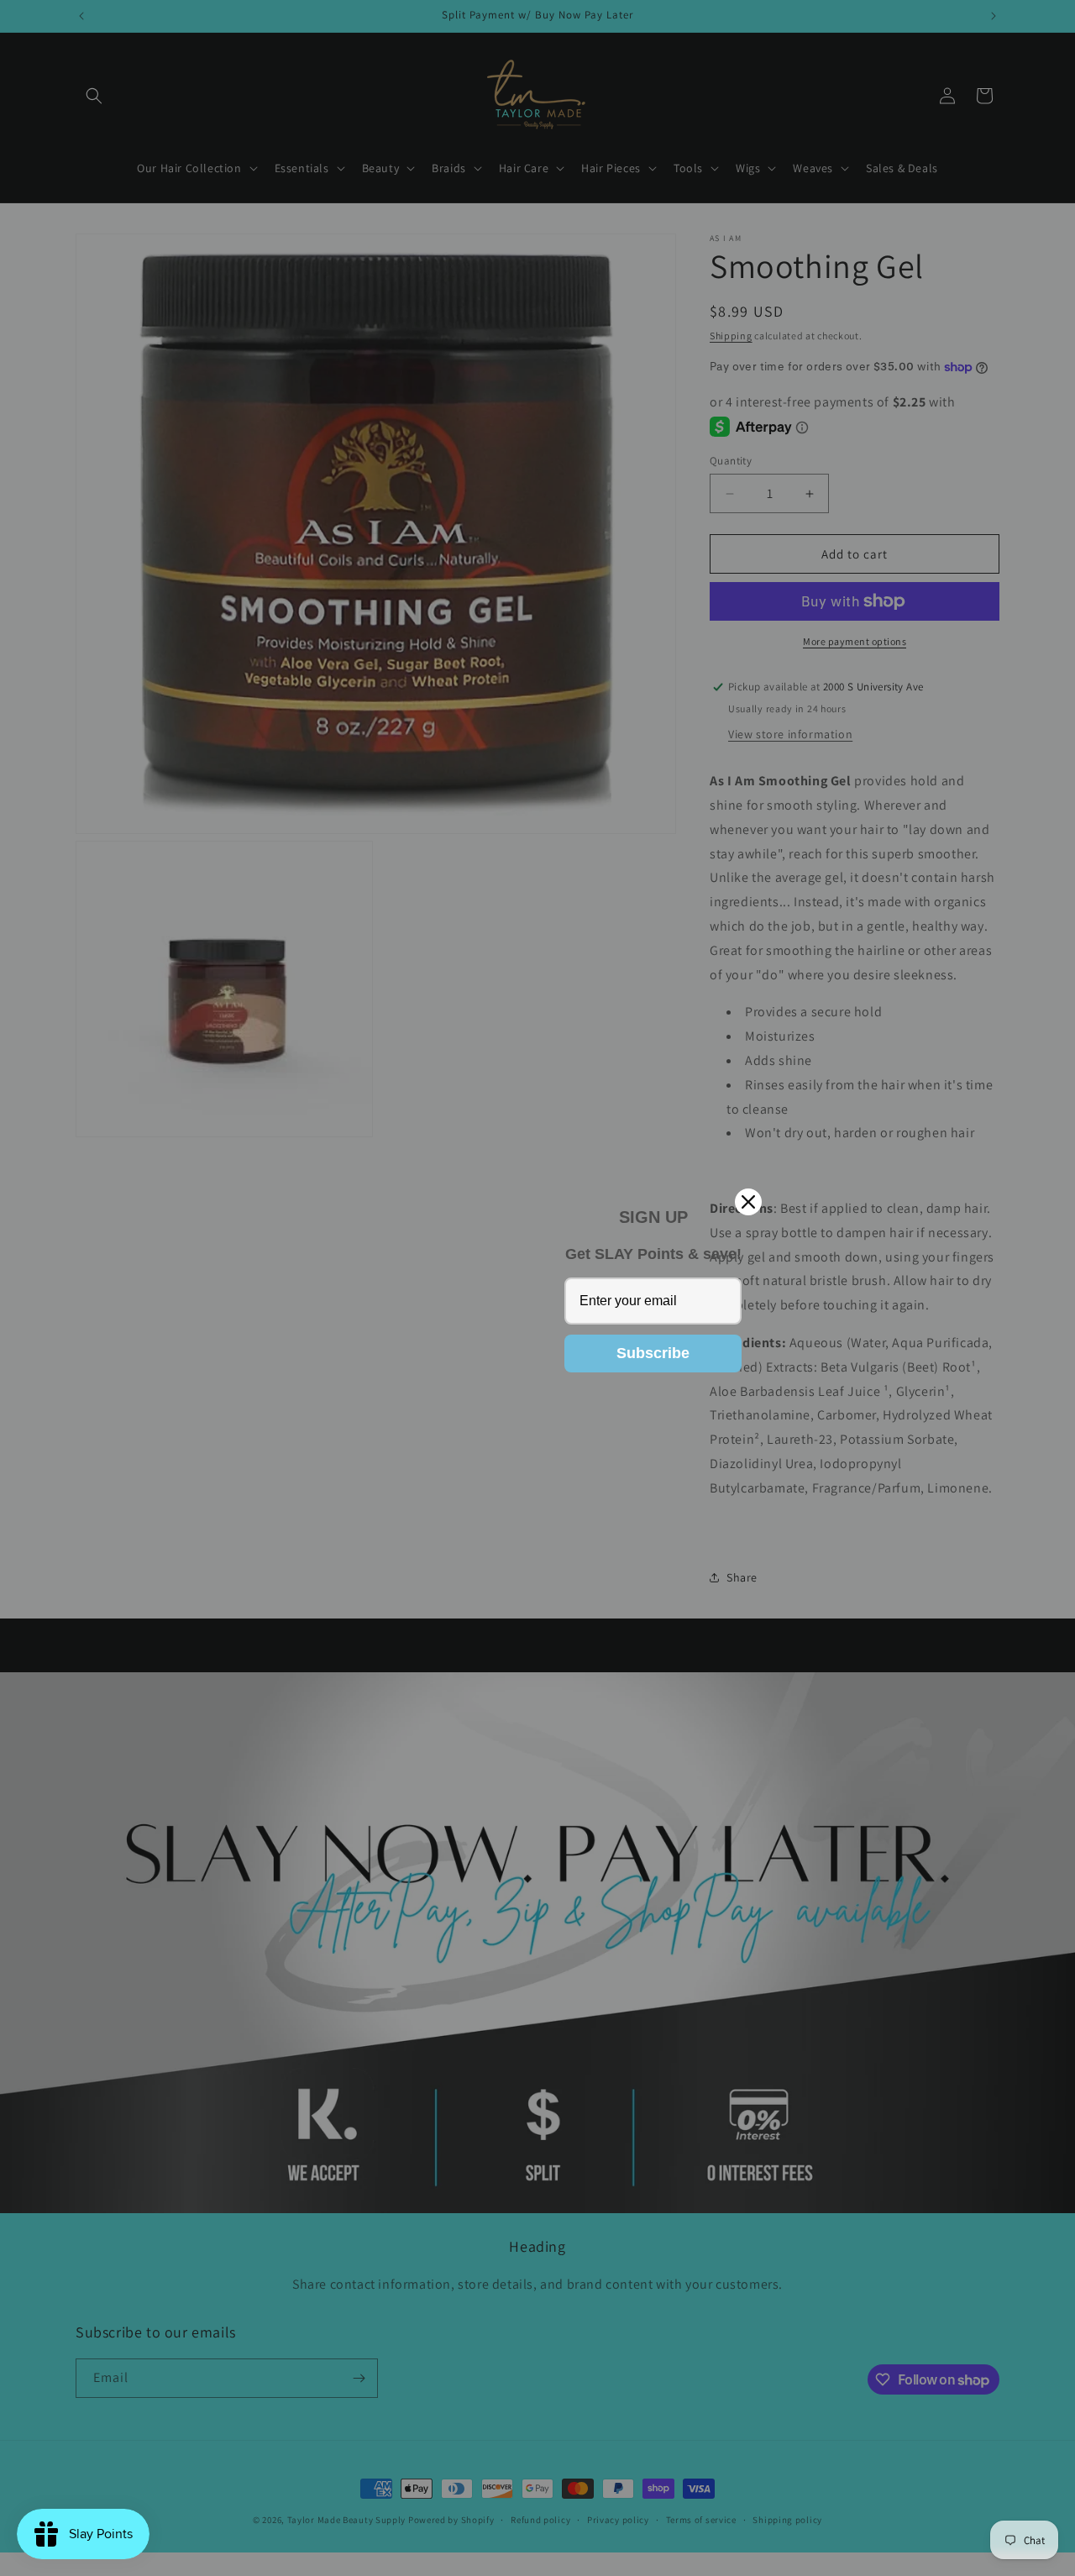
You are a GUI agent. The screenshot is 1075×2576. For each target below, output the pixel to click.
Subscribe (653, 1353)
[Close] (748, 1202)
